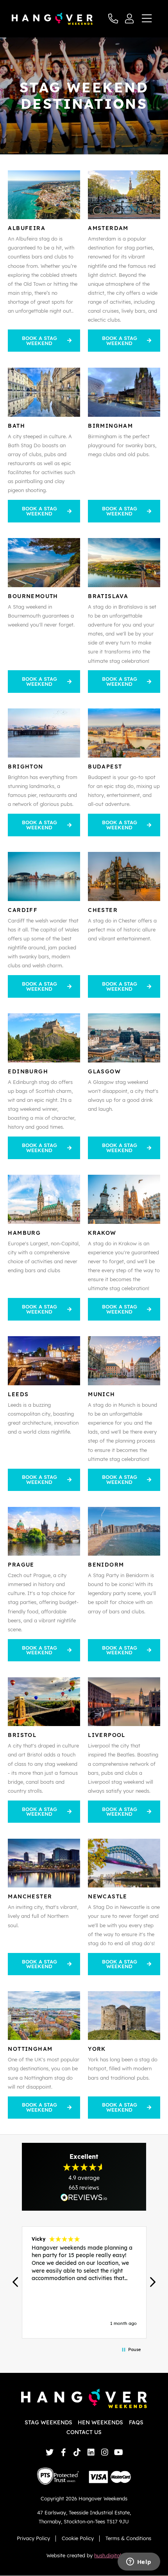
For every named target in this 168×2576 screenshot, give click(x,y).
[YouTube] (119, 2452)
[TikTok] (77, 2452)
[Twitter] (49, 2452)
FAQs (136, 2422)
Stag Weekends (48, 2422)
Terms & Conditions (128, 2538)
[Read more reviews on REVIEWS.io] (84, 2197)
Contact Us (84, 2432)
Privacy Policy (33, 2538)
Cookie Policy (78, 2538)
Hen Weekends (100, 2422)
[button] (16, 2282)
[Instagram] (105, 2452)
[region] (84, 2282)
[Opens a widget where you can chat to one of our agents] (139, 2562)
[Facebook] (63, 2452)
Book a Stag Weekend (39, 341)
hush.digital (108, 2555)
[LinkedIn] (91, 2452)
